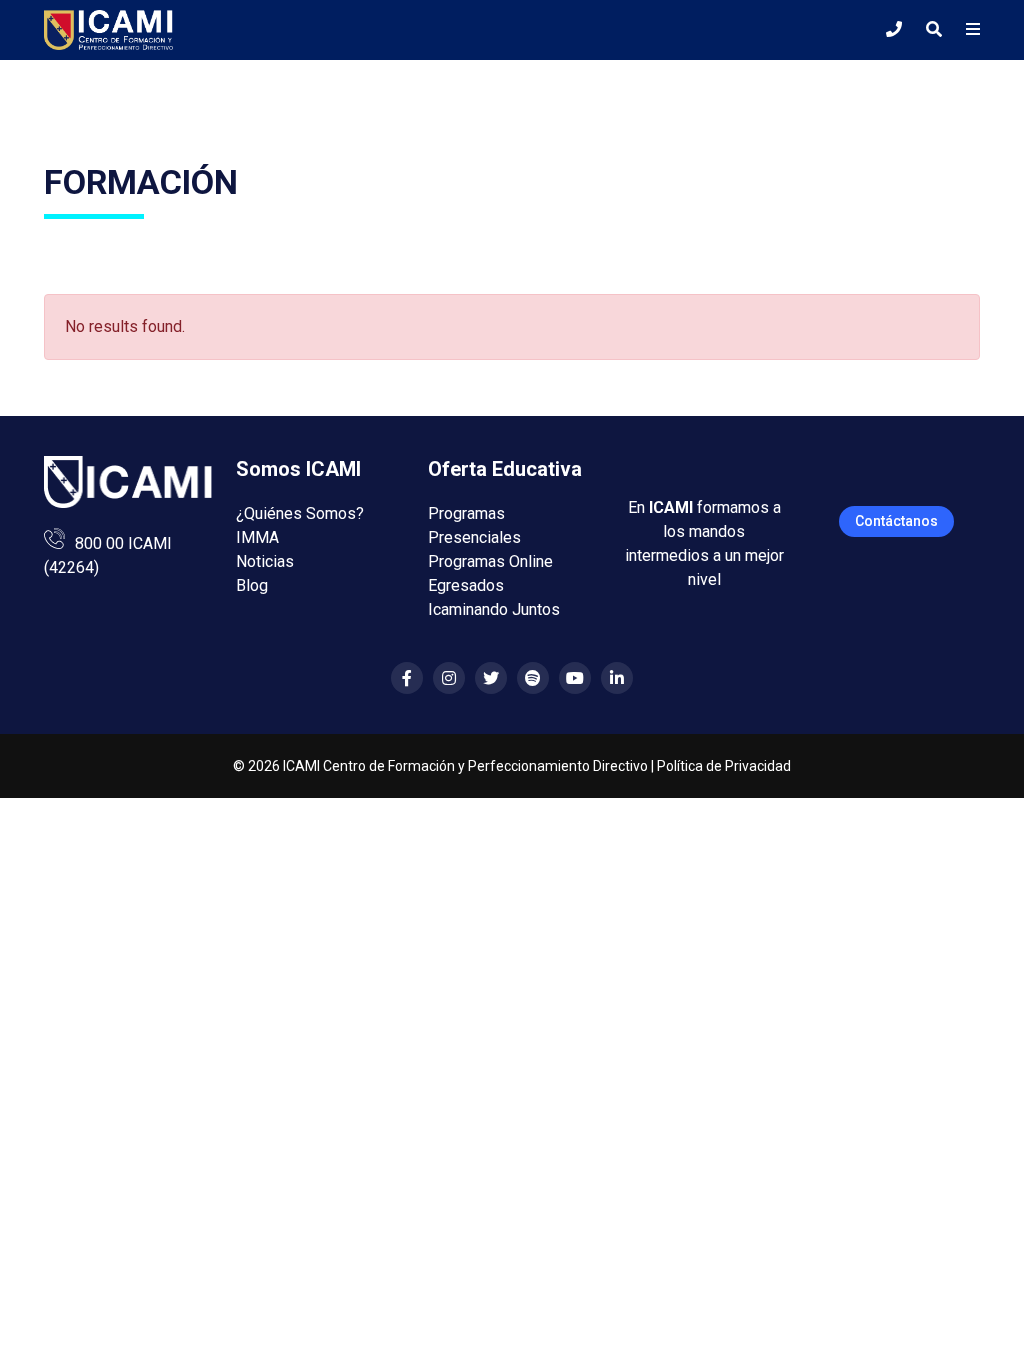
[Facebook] (407, 678)
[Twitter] (491, 678)
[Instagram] (449, 678)
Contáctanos (896, 521)
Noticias (265, 561)
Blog (252, 585)
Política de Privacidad (724, 766)
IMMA (257, 537)
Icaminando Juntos (494, 609)
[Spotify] (533, 678)
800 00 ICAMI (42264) (108, 555)
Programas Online (490, 561)
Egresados (466, 585)
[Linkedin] (617, 678)
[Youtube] (575, 678)
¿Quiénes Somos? (300, 513)
